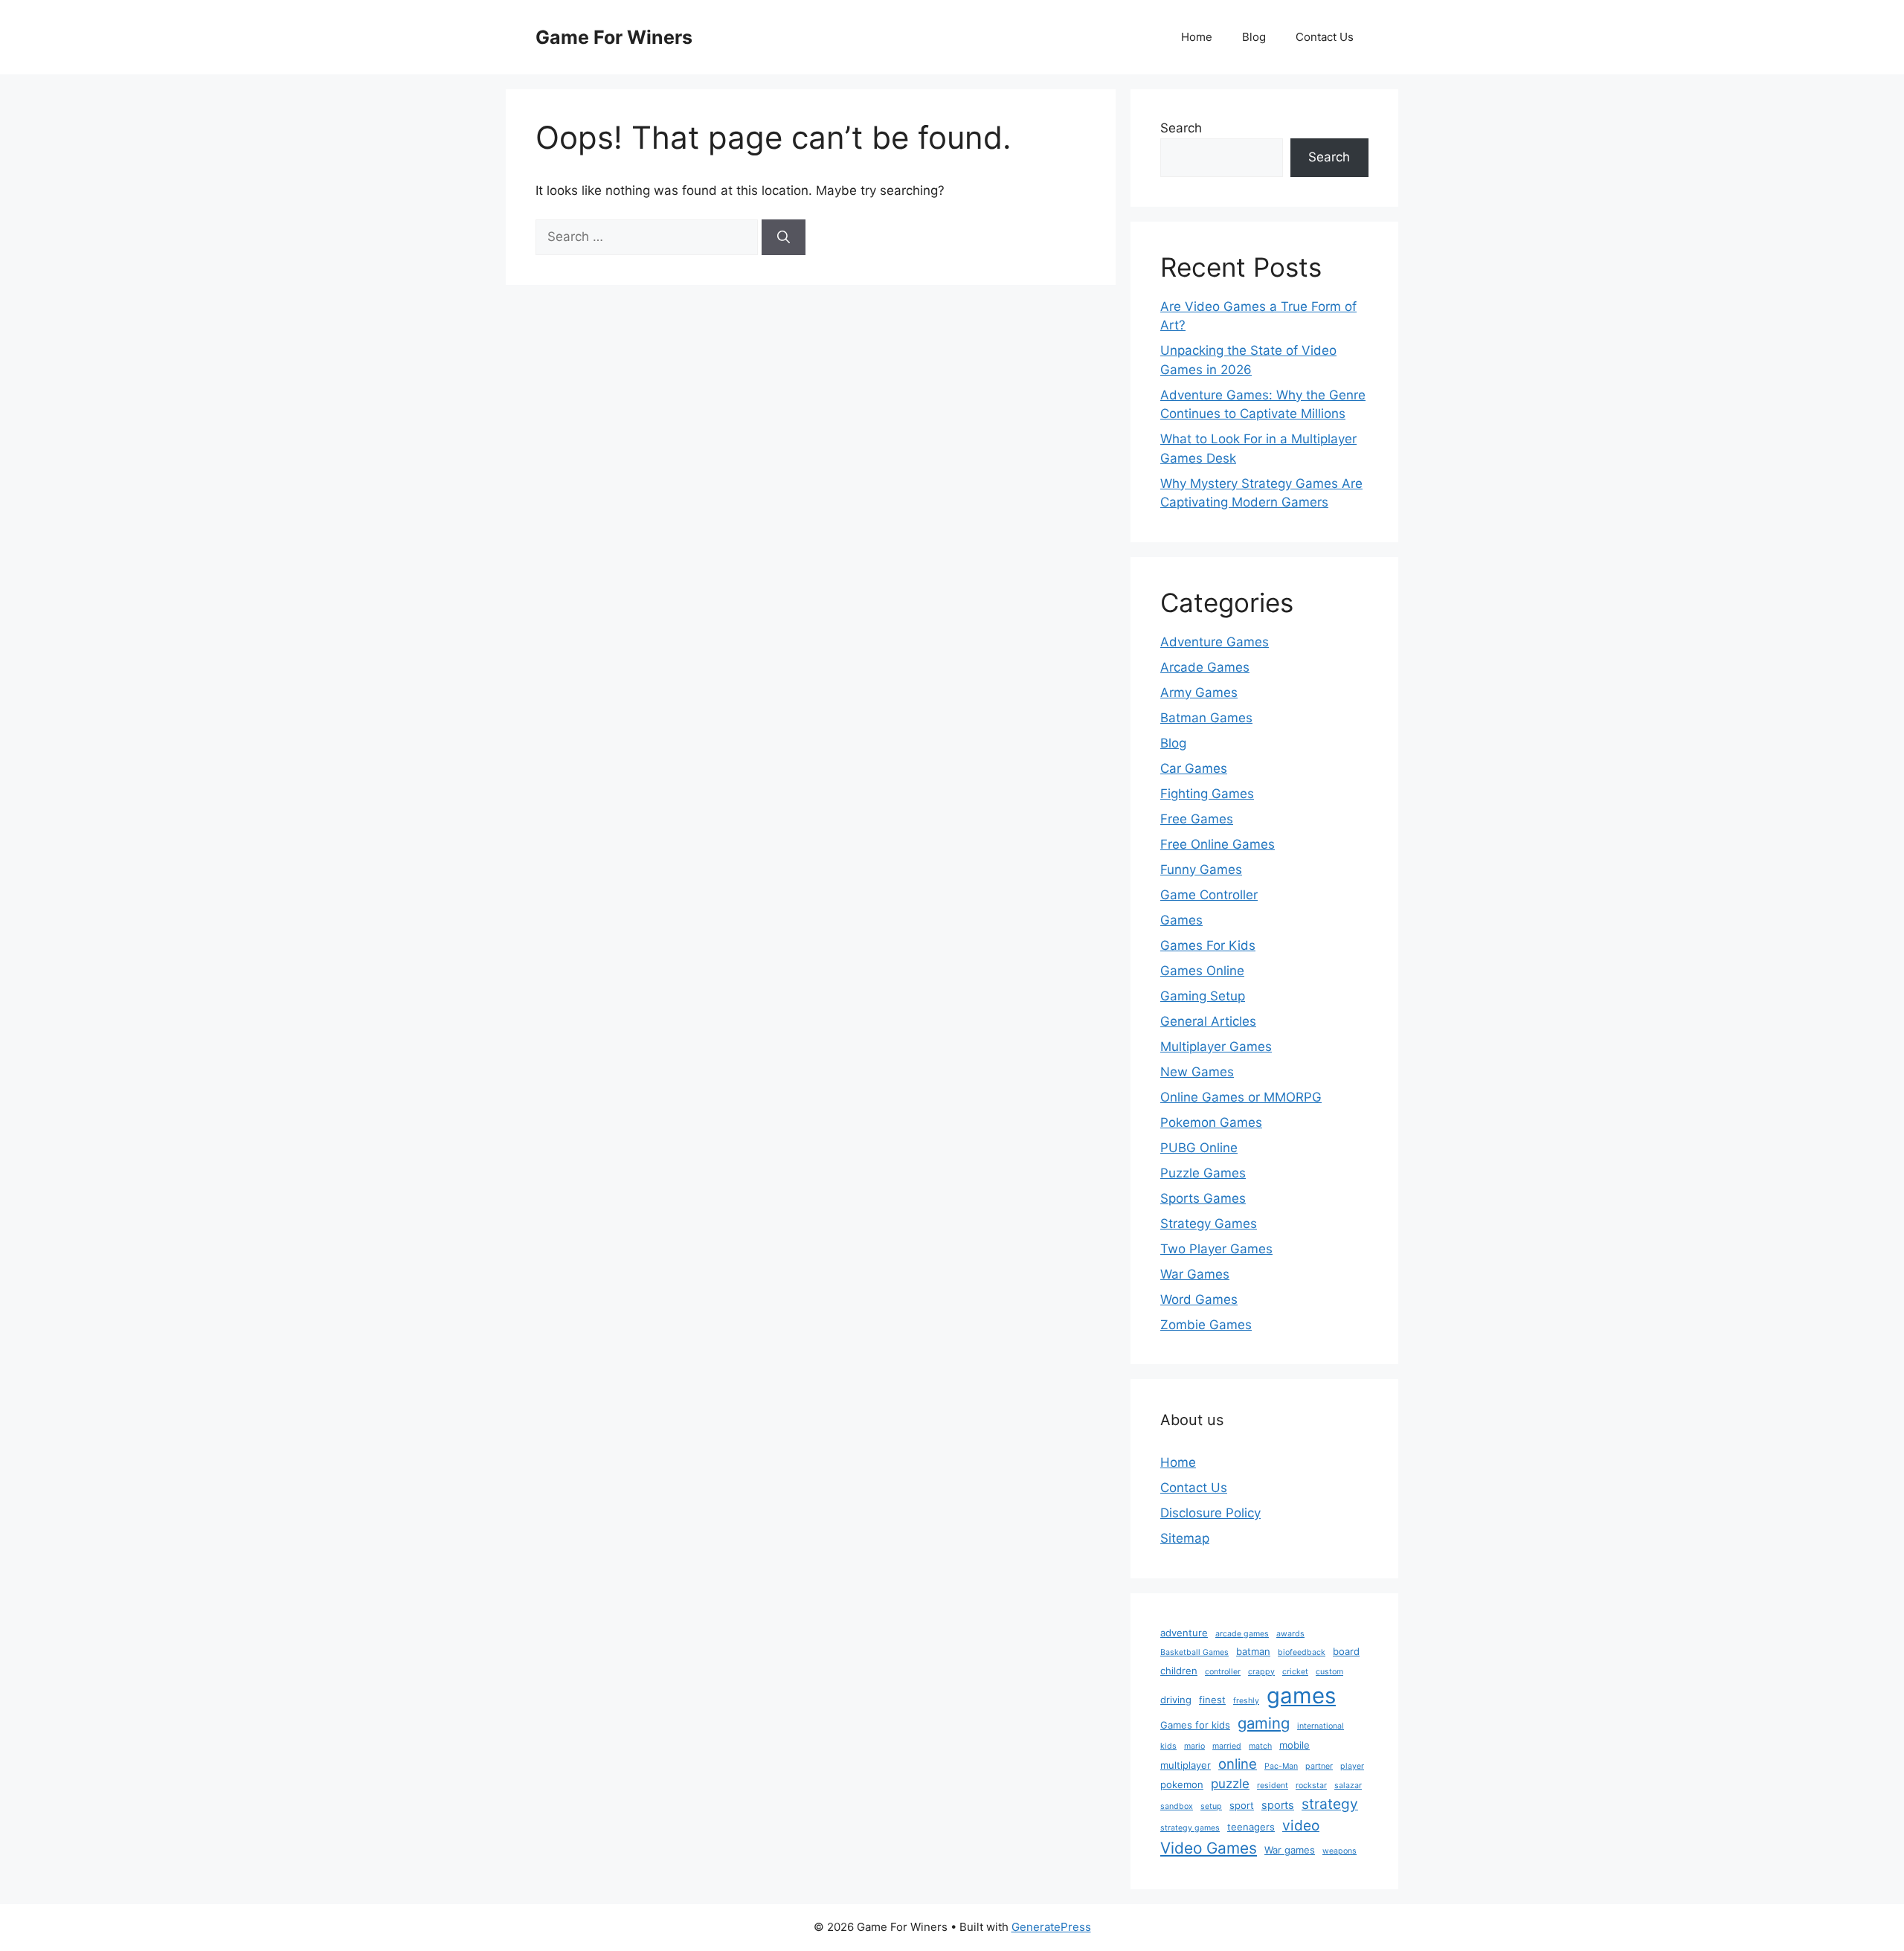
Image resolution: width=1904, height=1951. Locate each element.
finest (1212, 1700)
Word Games (1199, 1299)
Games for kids (1195, 1725)
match (1260, 1746)
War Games (1195, 1274)
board (1346, 1651)
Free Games (1197, 819)
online (1238, 1764)
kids (1168, 1746)
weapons (1339, 1851)
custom (1329, 1672)
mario (1194, 1746)
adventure (1184, 1633)
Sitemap (1185, 1538)
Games (1181, 920)
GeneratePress (1051, 1927)
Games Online (1202, 971)
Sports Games (1203, 1198)
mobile (1294, 1745)
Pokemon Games (1211, 1122)
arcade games (1242, 1634)
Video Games (1209, 1848)
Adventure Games (1215, 642)
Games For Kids (1208, 945)
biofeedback (1302, 1652)
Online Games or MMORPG (1241, 1097)
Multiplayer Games (1216, 1047)
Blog (1254, 37)
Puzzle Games (1203, 1173)
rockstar (1311, 1786)
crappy (1261, 1672)
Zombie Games (1206, 1325)
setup (1211, 1806)
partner (1319, 1766)
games (1301, 1696)
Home (1197, 37)
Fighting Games (1207, 794)
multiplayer (1186, 1765)
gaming (1264, 1723)
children (1179, 1671)
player (1352, 1766)
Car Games (1194, 768)
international (1321, 1726)
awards (1290, 1634)
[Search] (784, 237)
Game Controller (1209, 895)
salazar (1348, 1786)
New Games (1197, 1072)
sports (1278, 1805)
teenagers (1251, 1827)
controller (1223, 1672)
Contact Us (1325, 37)
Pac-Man (1281, 1766)
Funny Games (1201, 870)
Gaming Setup (1203, 996)
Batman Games (1206, 718)
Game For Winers (614, 37)
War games (1290, 1850)
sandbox (1177, 1806)
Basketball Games (1194, 1652)
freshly (1246, 1701)
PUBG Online (1199, 1148)
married (1227, 1746)
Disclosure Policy (1210, 1513)
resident (1273, 1786)
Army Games (1199, 692)
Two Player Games (1216, 1249)
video (1301, 1825)
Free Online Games (1218, 844)
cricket (1295, 1672)
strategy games (1190, 1828)
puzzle (1230, 1784)
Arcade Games (1205, 667)
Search (1181, 128)
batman (1253, 1651)
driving (1176, 1700)
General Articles (1208, 1021)
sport (1242, 1805)
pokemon (1182, 1784)
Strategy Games (1209, 1224)
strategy (1330, 1804)
